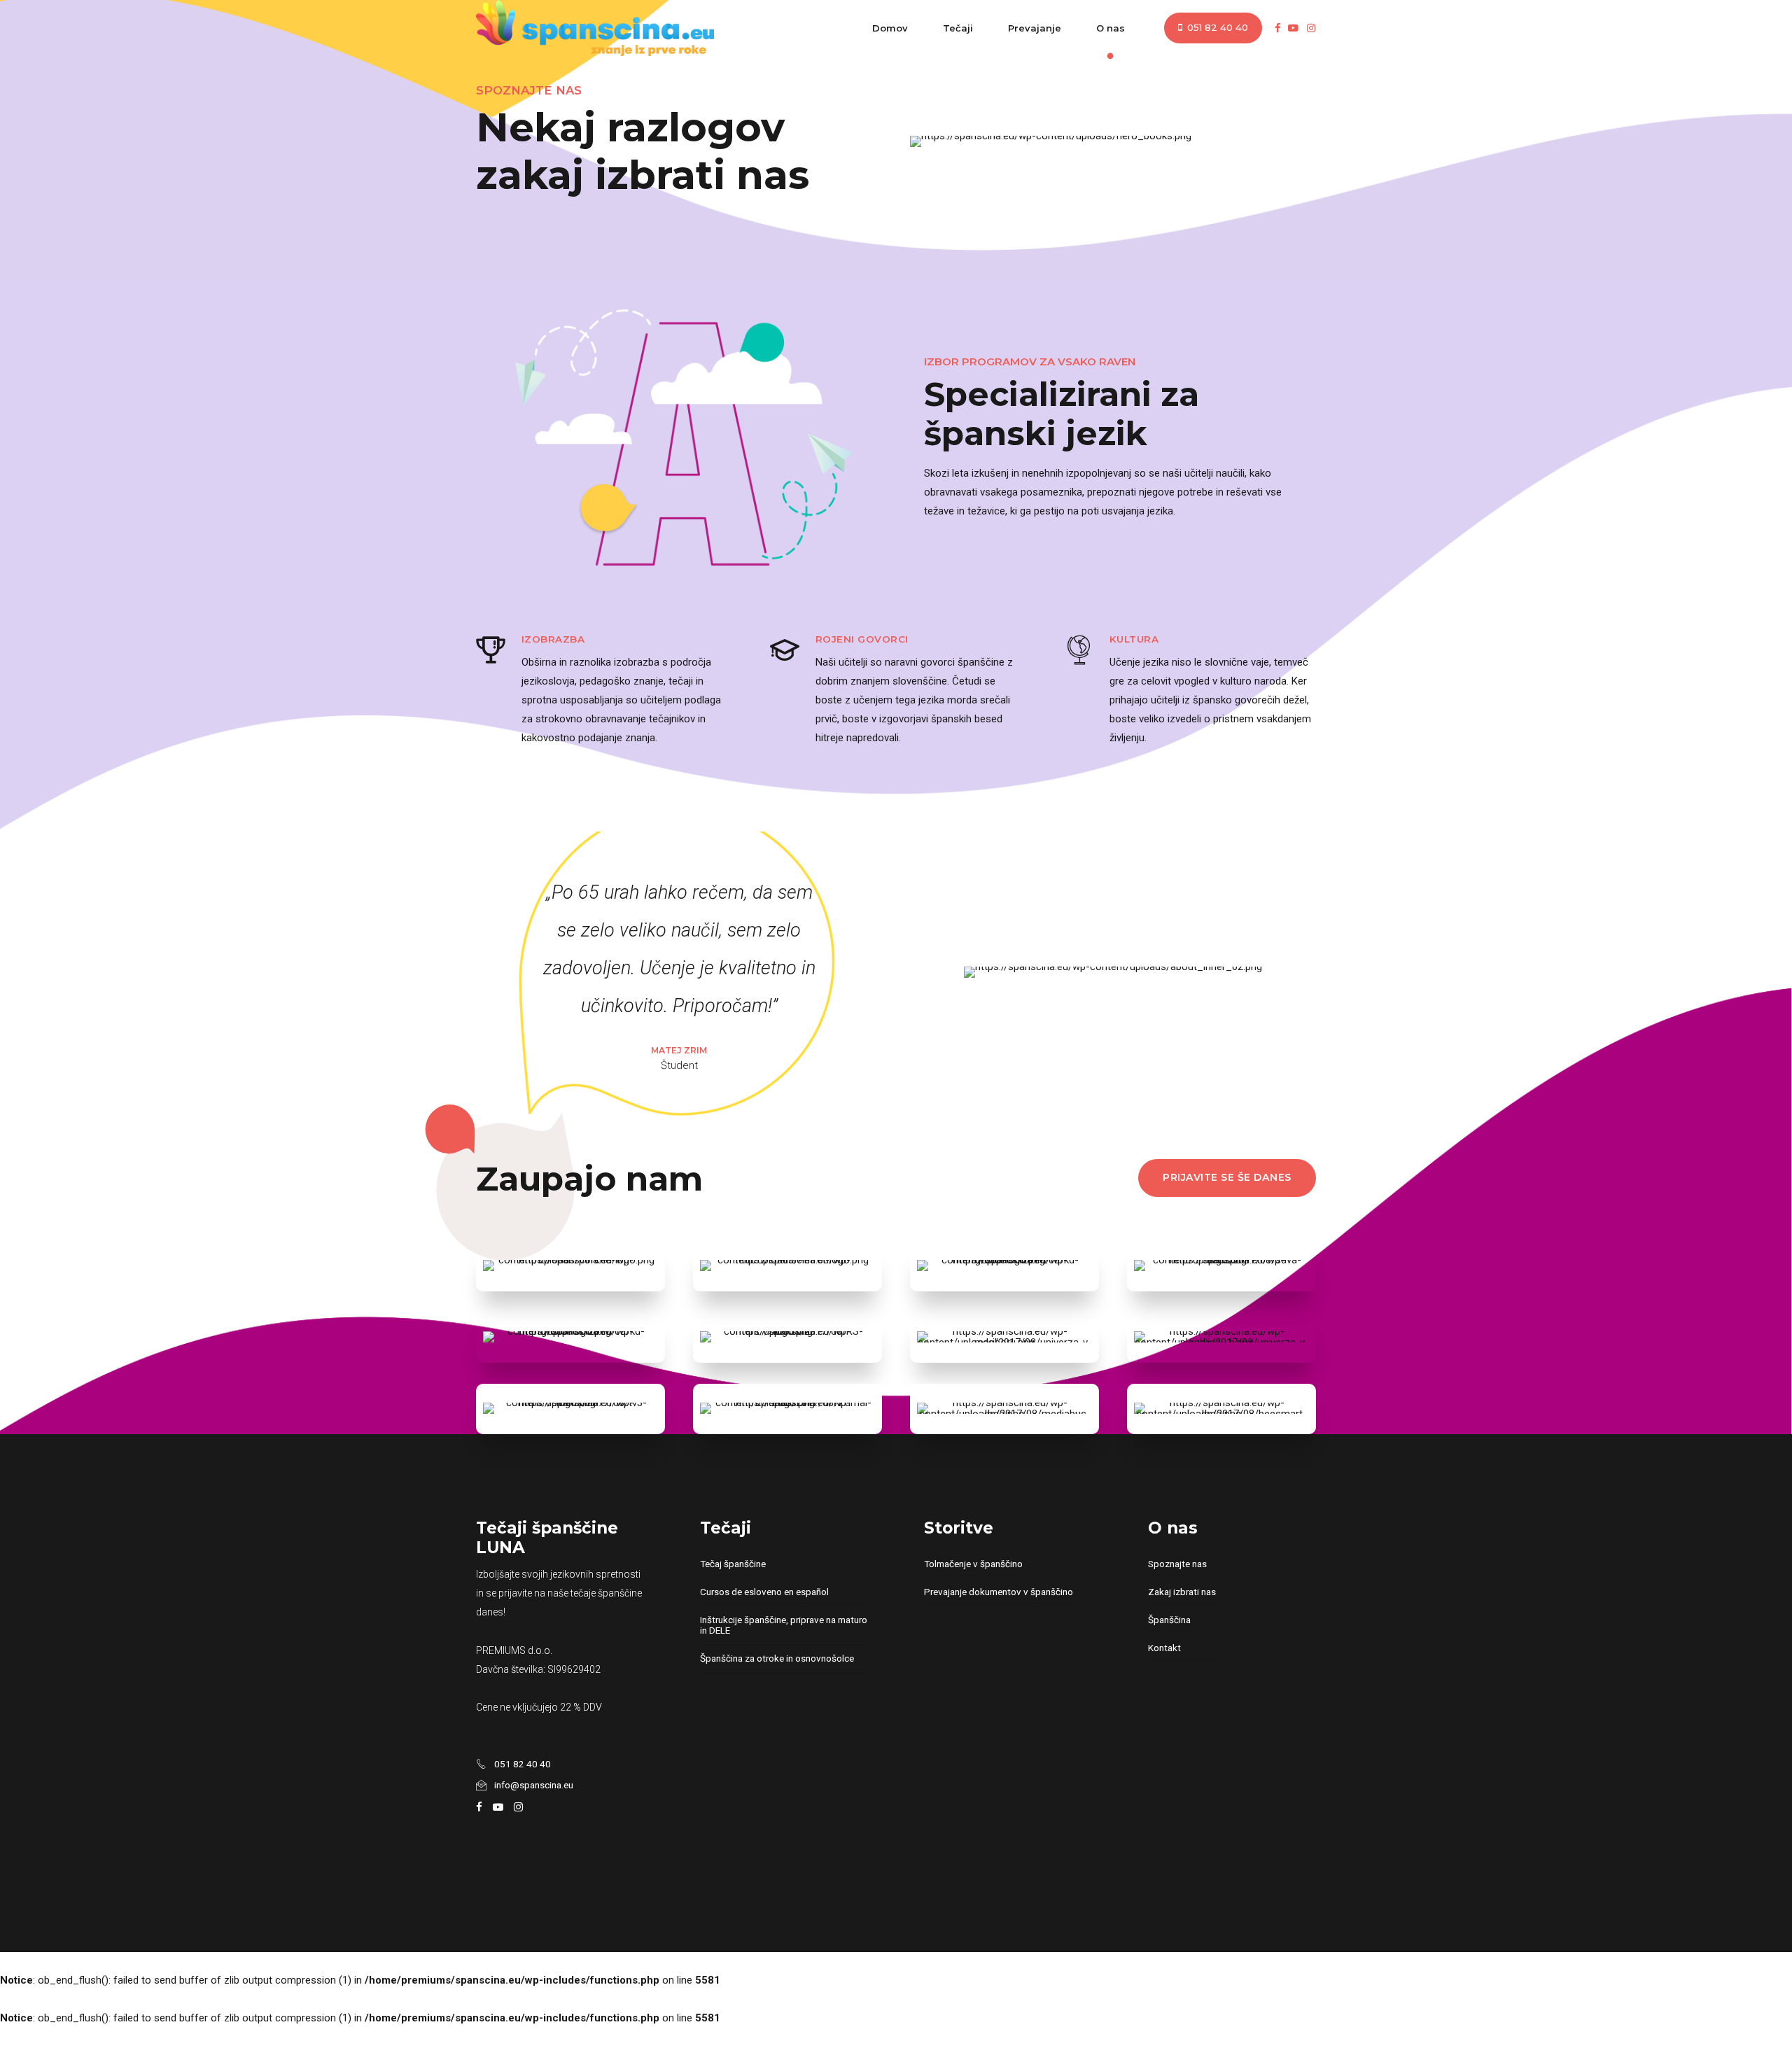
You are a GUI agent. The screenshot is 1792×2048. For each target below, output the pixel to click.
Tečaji (958, 28)
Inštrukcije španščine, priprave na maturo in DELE (784, 1625)
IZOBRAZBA (553, 639)
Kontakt (1164, 1648)
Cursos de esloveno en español (764, 1592)
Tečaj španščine (733, 1564)
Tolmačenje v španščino (973, 1564)
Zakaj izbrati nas (1182, 1592)
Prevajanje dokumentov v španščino (999, 1592)
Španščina (1169, 1620)
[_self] (491, 652)
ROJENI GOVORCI (862, 639)
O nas (1111, 28)
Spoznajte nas (1177, 1564)
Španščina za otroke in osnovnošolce (777, 1658)
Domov (890, 28)
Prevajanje (1035, 28)
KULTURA (1134, 639)
